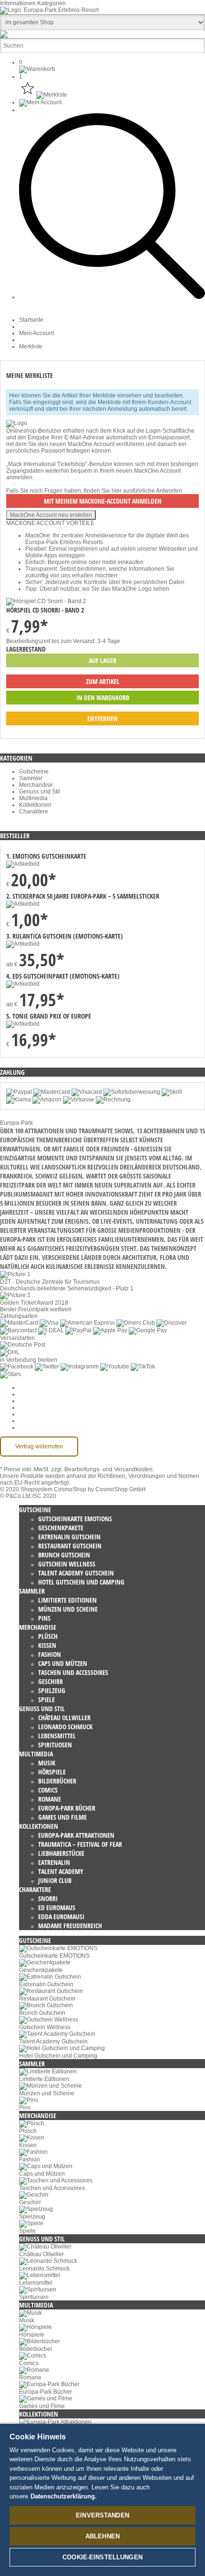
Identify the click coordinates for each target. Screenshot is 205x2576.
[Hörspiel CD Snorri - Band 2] (46, 601)
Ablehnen (102, 2536)
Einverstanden (102, 2515)
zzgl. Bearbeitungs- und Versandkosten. (102, 1469)
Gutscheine (34, 772)
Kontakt (29, 1421)
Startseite (31, 320)
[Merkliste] (43, 95)
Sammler (31, 778)
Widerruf (30, 1407)
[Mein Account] (40, 102)
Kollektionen (35, 805)
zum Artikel (103, 681)
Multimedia (33, 798)
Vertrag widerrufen (39, 1447)
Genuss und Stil (40, 792)
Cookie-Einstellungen (47, 1387)
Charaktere (34, 812)
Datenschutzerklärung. (64, 2496)
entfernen (102, 718)
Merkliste (31, 347)
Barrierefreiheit (38, 1427)
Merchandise (36, 785)
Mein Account (36, 333)
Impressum (33, 1414)
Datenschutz (35, 1401)
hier (117, 491)
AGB (25, 1394)
